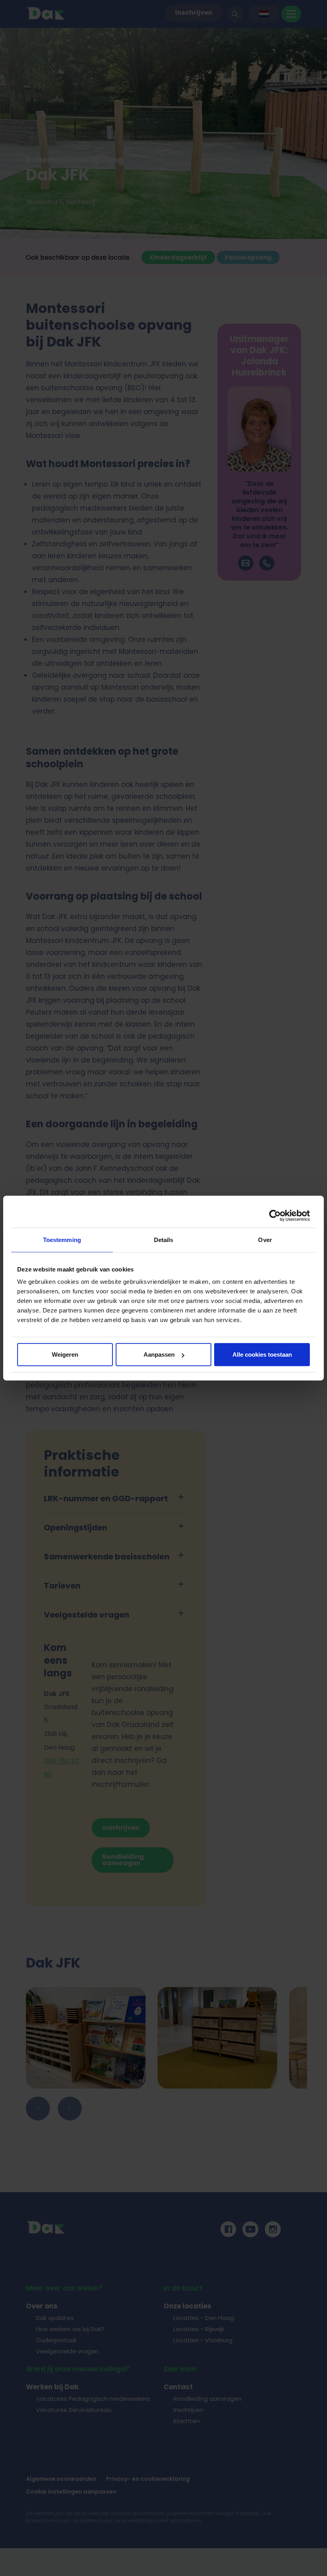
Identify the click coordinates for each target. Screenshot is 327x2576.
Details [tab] (164, 1239)
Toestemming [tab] (62, 1239)
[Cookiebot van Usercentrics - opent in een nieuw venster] (275, 1215)
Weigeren (65, 1355)
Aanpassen (159, 1355)
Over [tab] (265, 1239)
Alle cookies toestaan (262, 1355)
